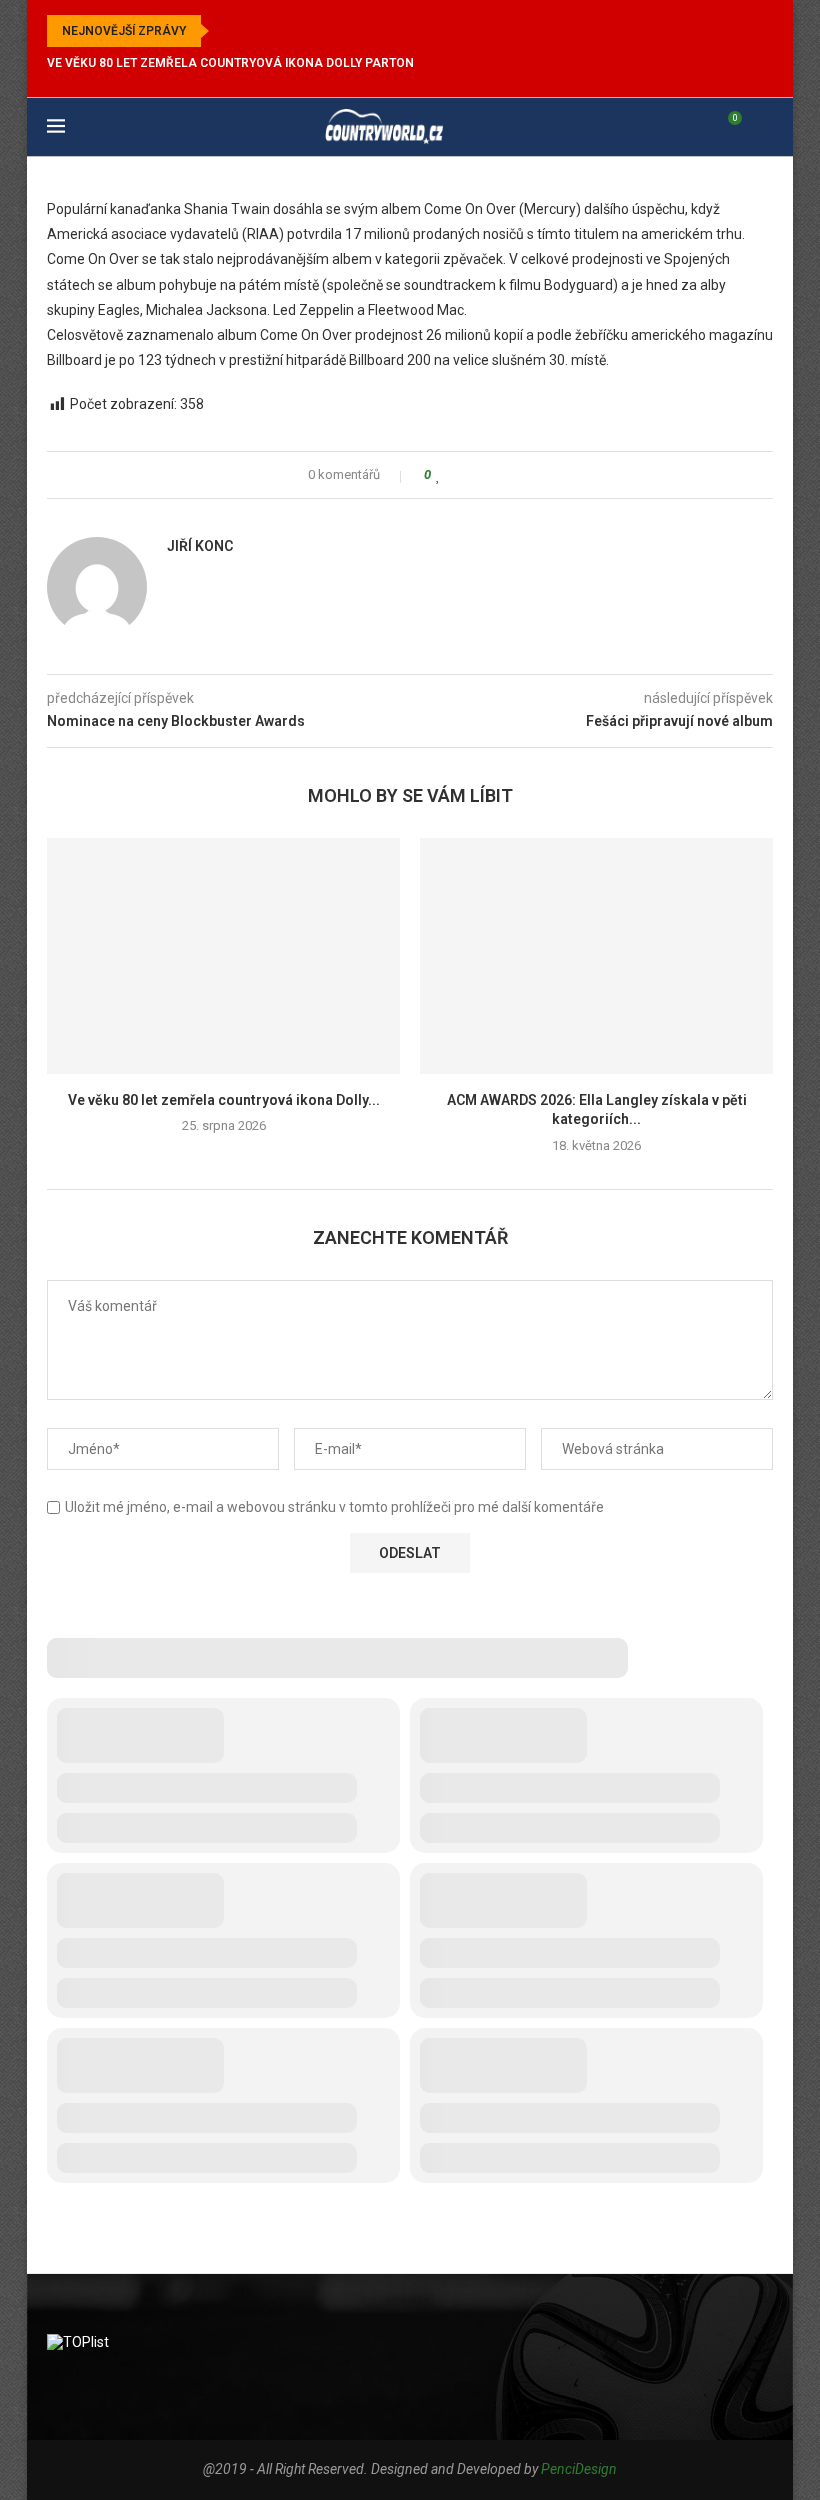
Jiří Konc (200, 546)
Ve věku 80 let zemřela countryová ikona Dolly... (224, 1100)
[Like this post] (438, 475)
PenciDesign (579, 2469)
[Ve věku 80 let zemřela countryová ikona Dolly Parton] (223, 955)
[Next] (253, 31)
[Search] (763, 127)
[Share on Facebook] (457, 475)
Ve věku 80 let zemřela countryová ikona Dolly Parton (230, 63)
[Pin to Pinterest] (495, 475)
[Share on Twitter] (476, 475)
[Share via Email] (514, 475)
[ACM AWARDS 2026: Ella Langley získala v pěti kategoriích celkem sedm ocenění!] (596, 955)
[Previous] (228, 31)
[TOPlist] (78, 2342)
